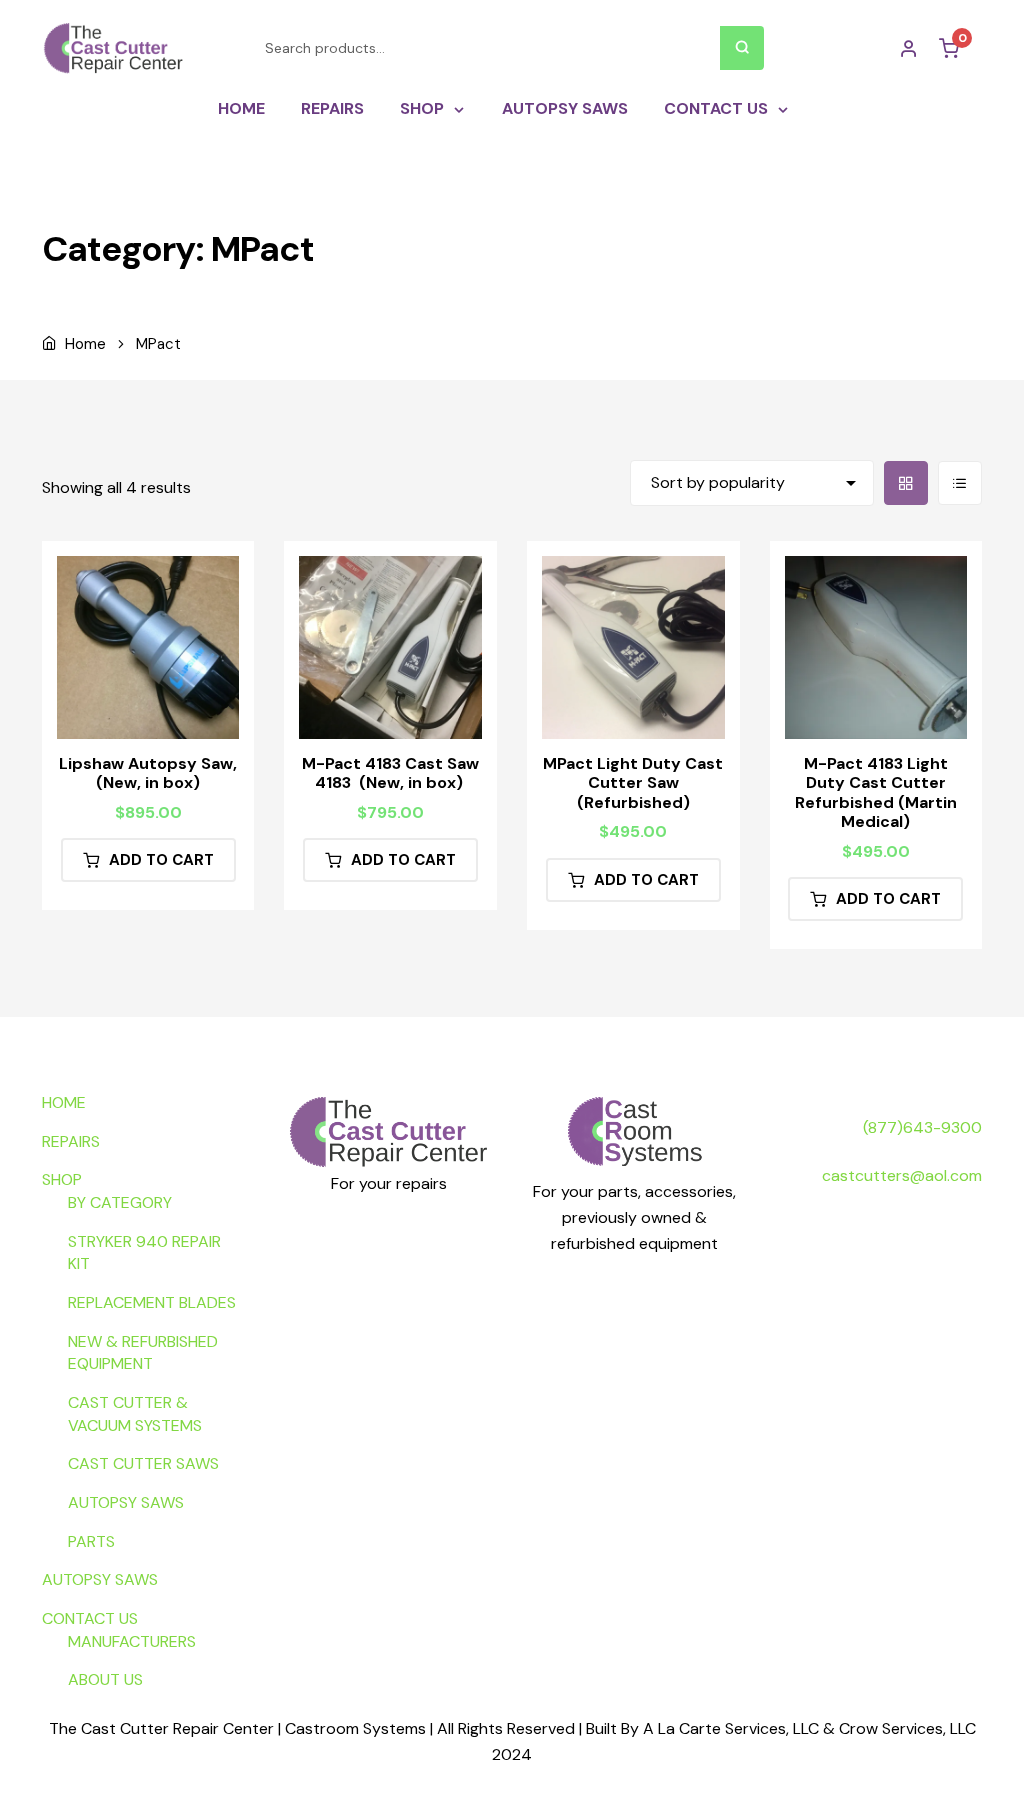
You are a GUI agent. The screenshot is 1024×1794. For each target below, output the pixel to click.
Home (85, 344)
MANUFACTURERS (132, 1641)
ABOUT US (105, 1679)
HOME (241, 108)
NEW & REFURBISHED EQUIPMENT (143, 1353)
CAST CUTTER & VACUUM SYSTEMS (135, 1414)
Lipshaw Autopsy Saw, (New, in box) (148, 773)
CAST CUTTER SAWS (143, 1463)
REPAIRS (332, 108)
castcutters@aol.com (902, 1175)
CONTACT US (716, 108)
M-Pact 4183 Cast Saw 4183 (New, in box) (390, 773)
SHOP (422, 108)
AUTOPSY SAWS (565, 108)
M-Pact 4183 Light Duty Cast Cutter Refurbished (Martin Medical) (876, 792)
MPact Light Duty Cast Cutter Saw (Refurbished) (633, 783)
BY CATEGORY (120, 1202)
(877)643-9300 (922, 1127)
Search (742, 48)
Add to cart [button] (161, 860)
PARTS (91, 1541)
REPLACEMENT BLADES (152, 1302)
